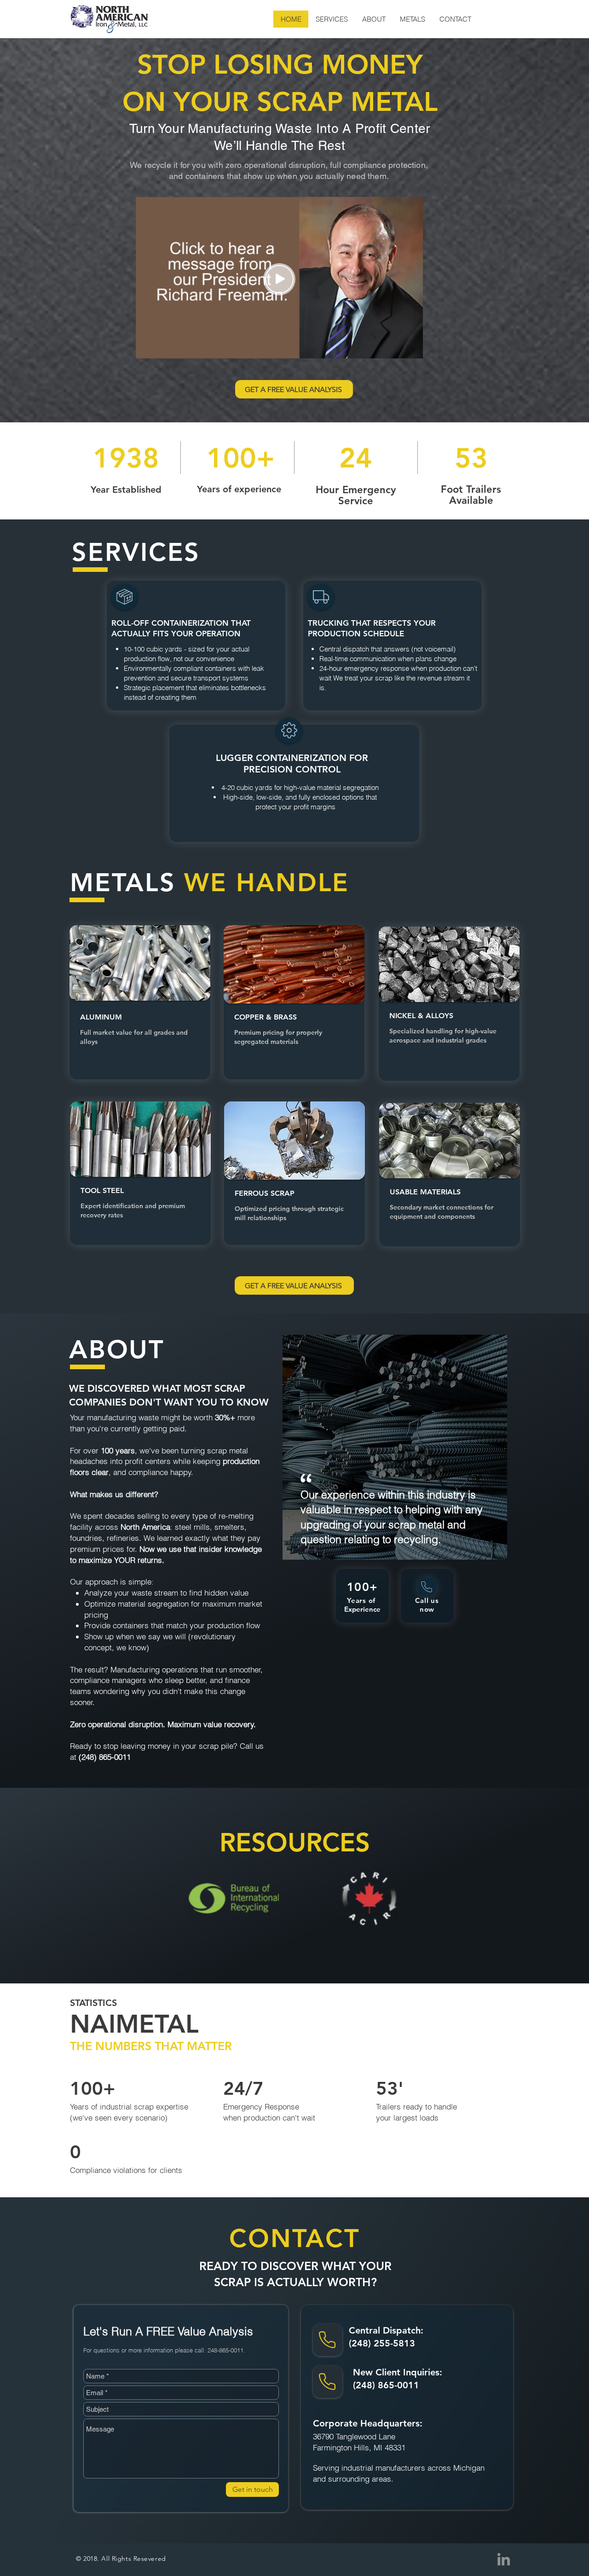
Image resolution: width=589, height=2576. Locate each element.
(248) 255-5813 (382, 2343)
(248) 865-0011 (386, 2385)
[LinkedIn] (504, 2559)
